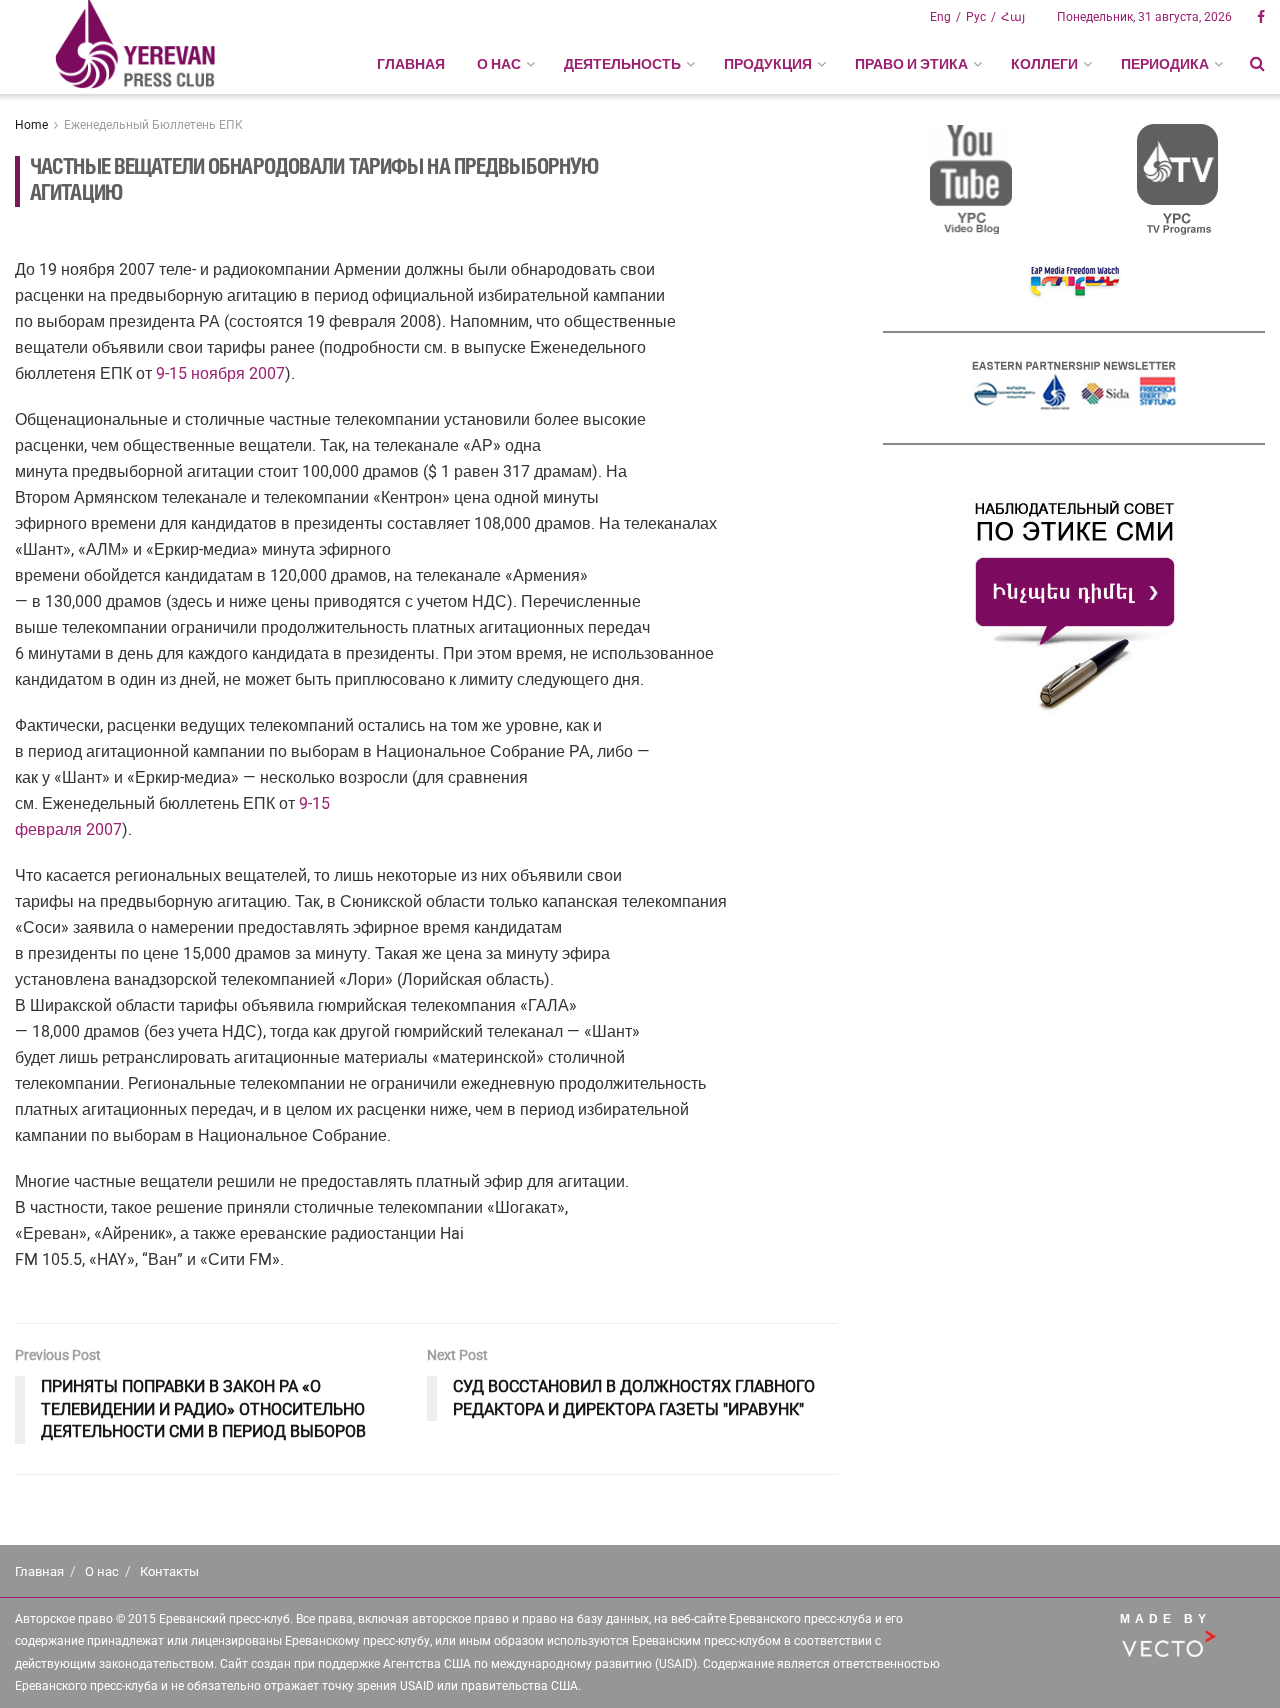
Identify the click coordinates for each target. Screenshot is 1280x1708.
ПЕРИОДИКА (1165, 64)
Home (31, 125)
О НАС (499, 64)
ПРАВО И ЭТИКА (911, 64)
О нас (102, 1571)
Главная (411, 64)
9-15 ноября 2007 (220, 373)
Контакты (169, 1571)
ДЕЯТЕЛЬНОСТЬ (622, 64)
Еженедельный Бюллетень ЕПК (153, 125)
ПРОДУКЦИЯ (768, 64)
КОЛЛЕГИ (1044, 64)
